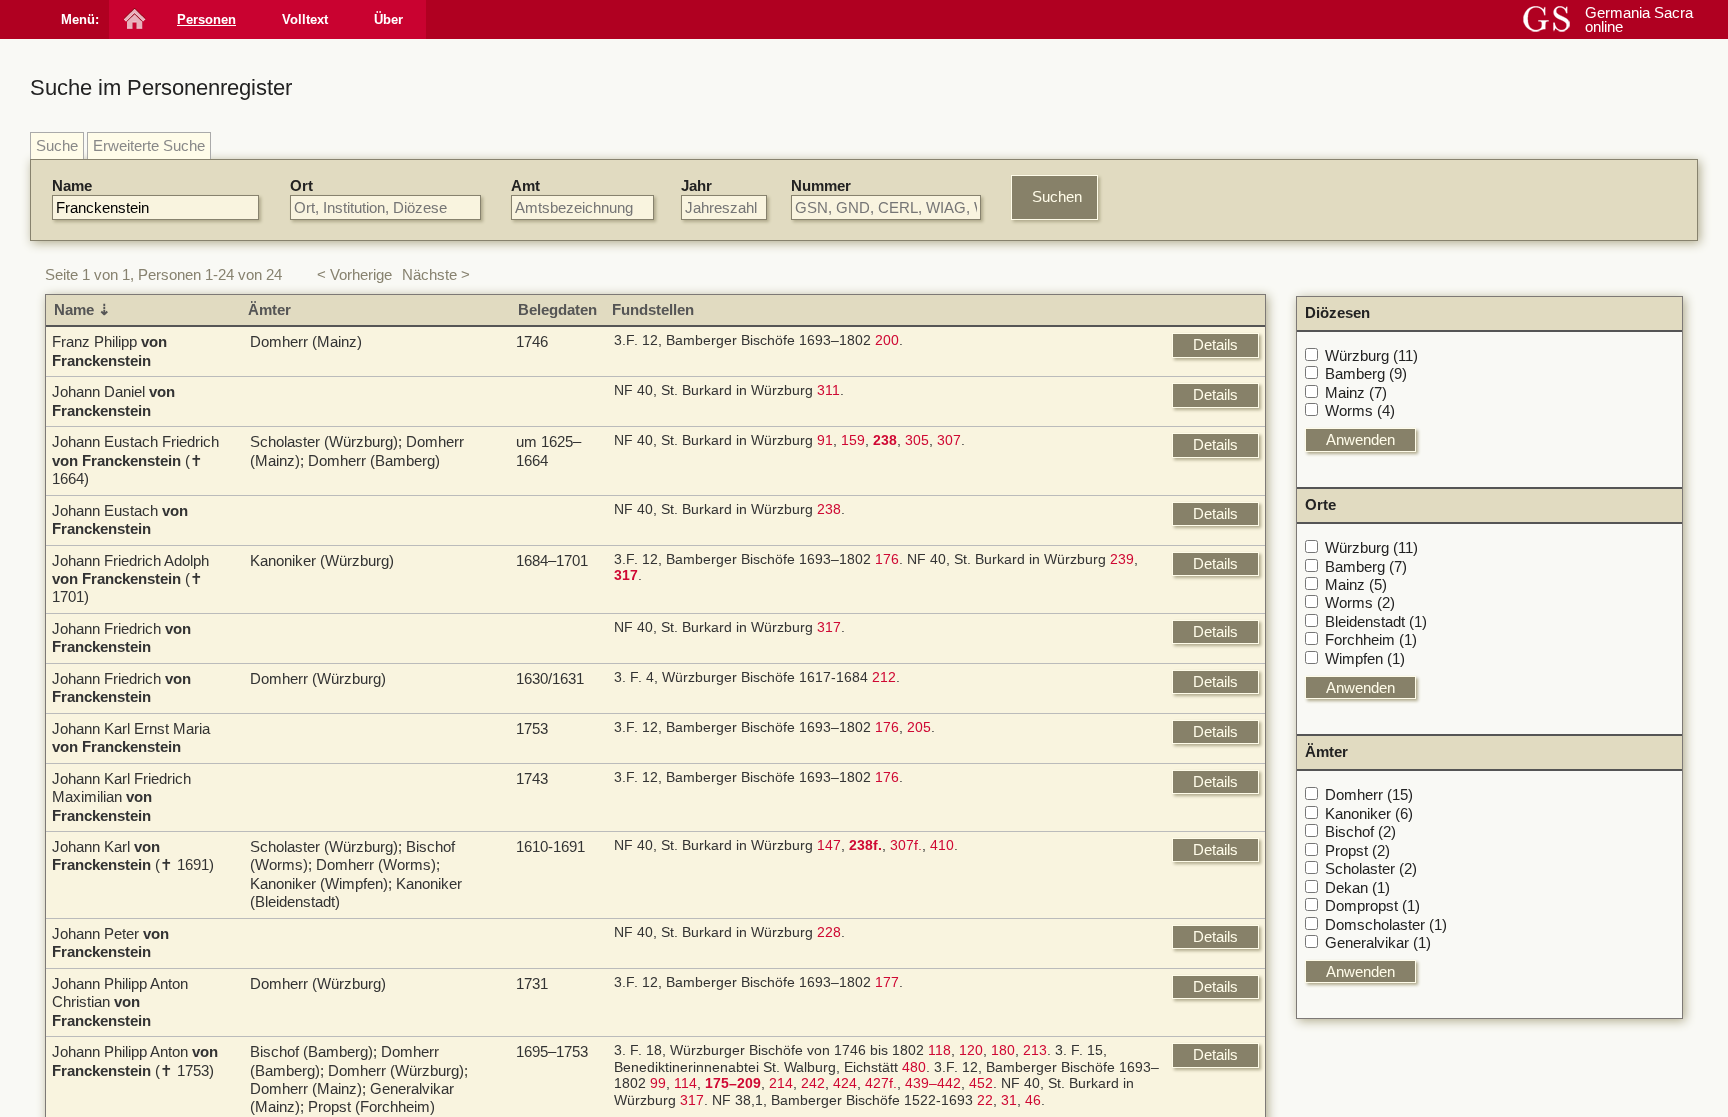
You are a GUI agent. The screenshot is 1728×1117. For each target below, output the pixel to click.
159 (853, 440)
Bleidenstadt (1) (1376, 621)
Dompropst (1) (1372, 905)
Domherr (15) (1369, 794)
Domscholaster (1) (1386, 924)
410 (942, 845)
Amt (525, 185)
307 (949, 440)
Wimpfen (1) (1365, 658)
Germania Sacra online (1639, 19)
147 (829, 845)
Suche (57, 145)
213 (1035, 1050)
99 (658, 1083)
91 (825, 440)
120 (971, 1050)
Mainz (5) (1356, 584)
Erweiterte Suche (149, 145)
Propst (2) (1357, 850)
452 (981, 1083)
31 (1009, 1100)
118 (939, 1050)
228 (829, 932)
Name (72, 185)
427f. (881, 1083)
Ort (301, 185)
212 (884, 677)
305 (917, 440)
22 (985, 1100)
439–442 (933, 1083)
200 (887, 340)
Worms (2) (1360, 602)
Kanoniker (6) (1369, 813)
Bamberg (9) (1366, 373)
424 (845, 1083)
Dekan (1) (1357, 887)
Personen (206, 19)
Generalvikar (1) (1378, 942)
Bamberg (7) (1366, 566)
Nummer (821, 185)
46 (1033, 1100)
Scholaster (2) (1371, 868)
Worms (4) (1360, 410)
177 (887, 982)
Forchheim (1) (1371, 639)
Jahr (696, 185)
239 (1122, 559)
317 (829, 627)
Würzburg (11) (1371, 355)
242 (813, 1083)
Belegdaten (557, 309)
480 (914, 1067)
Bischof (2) (1360, 831)
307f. (906, 845)
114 (685, 1083)
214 (781, 1083)
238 (829, 509)
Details (1215, 344)
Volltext (305, 19)
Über (388, 19)
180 (1003, 1050)
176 (887, 559)
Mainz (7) (1356, 392)
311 (828, 390)
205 (919, 727)
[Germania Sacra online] (132, 19)
